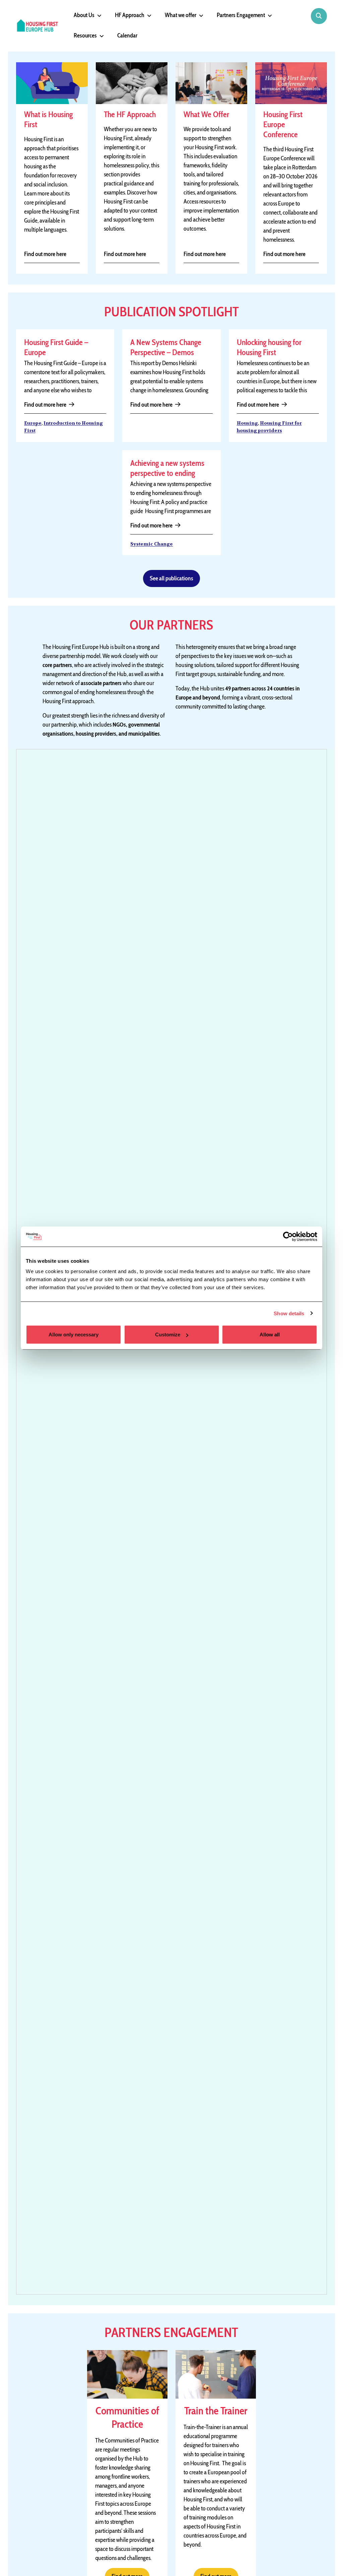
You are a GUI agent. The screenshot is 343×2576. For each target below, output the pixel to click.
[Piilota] (98, 16)
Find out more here (45, 254)
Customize (168, 1335)
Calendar (127, 35)
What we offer (181, 15)
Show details (289, 1313)
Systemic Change (152, 544)
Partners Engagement (241, 15)
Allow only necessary (74, 1335)
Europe (33, 423)
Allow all (270, 1335)
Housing (247, 423)
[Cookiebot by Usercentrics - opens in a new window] (288, 1236)
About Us (84, 15)
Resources (85, 35)
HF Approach (130, 15)
